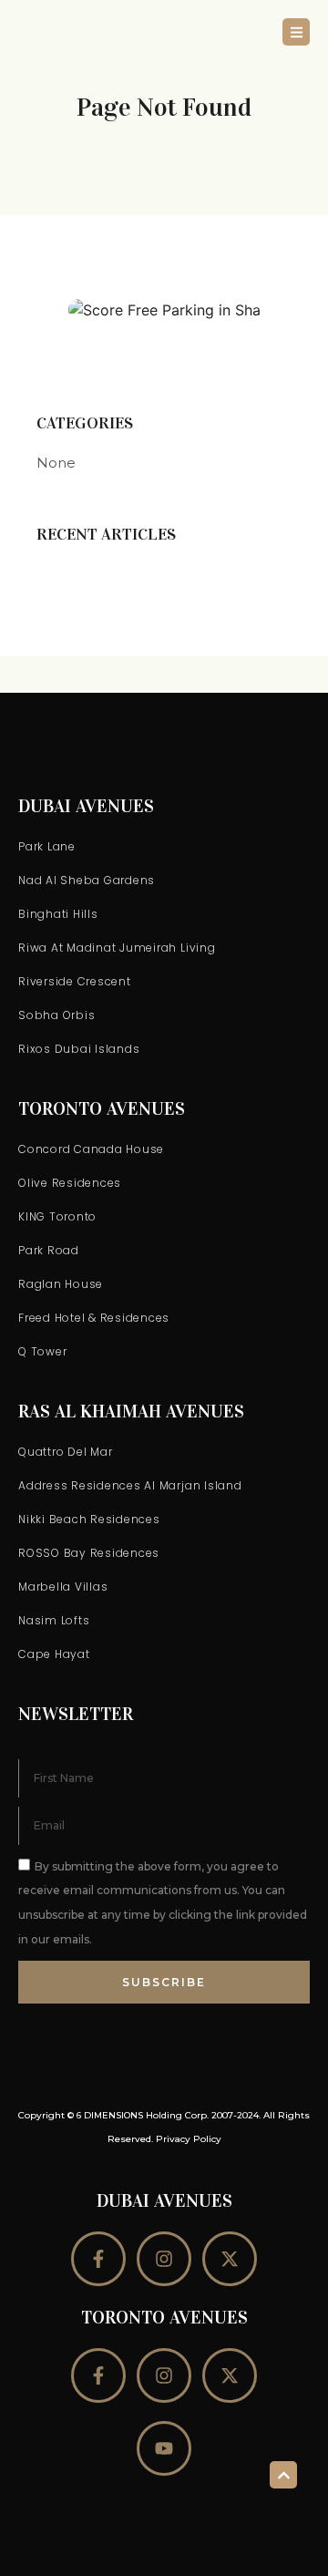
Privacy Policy (189, 2139)
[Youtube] (164, 2448)
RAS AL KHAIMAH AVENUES (131, 1411)
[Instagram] (164, 2259)
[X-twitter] (230, 2259)
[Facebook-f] (98, 2259)
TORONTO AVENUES (102, 1108)
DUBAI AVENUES (86, 806)
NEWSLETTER (76, 1714)
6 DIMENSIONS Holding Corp (142, 2115)
